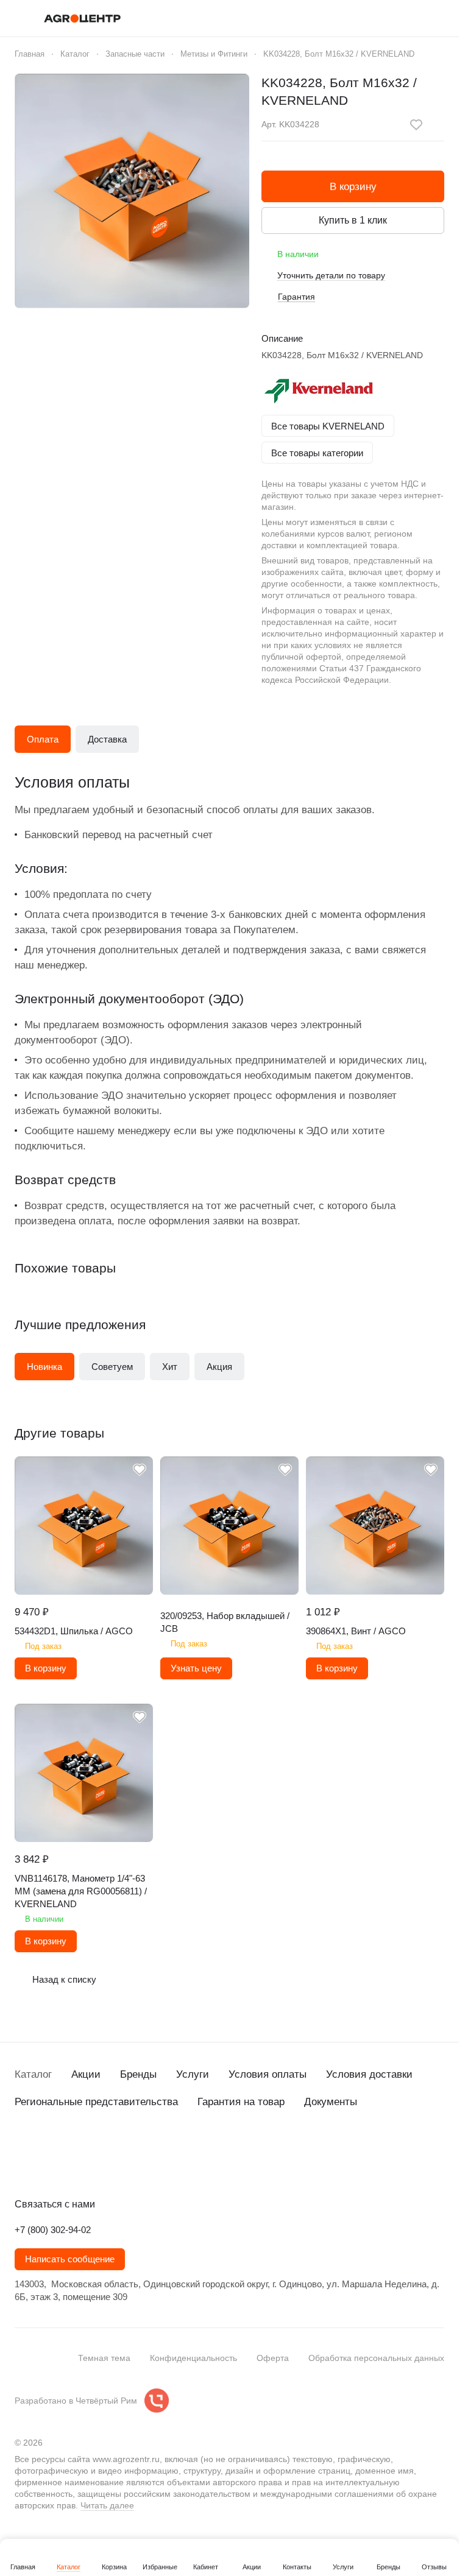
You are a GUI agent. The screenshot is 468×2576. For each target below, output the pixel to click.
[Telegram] (46, 2165)
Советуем (112, 1367)
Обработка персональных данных (376, 2358)
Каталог (33, 2074)
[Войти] (375, 18)
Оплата (43, 739)
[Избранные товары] (406, 18)
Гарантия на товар (241, 2102)
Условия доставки (369, 2074)
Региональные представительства (96, 2102)
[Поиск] (343, 18)
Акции (86, 2074)
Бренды (138, 2074)
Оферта (273, 2358)
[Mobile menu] (19, 18)
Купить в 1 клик (353, 220)
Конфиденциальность (193, 2358)
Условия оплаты (268, 2074)
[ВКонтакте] (22, 2165)
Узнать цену (196, 1668)
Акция (219, 1367)
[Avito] (119, 2165)
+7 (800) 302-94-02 (53, 2230)
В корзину (353, 187)
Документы (331, 2102)
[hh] (144, 2165)
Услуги (193, 2074)
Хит (170, 1367)
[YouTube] (71, 2165)
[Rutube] (95, 2165)
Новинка (44, 1367)
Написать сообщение (70, 2259)
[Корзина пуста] (438, 18)
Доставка (107, 739)
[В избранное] (416, 125)
